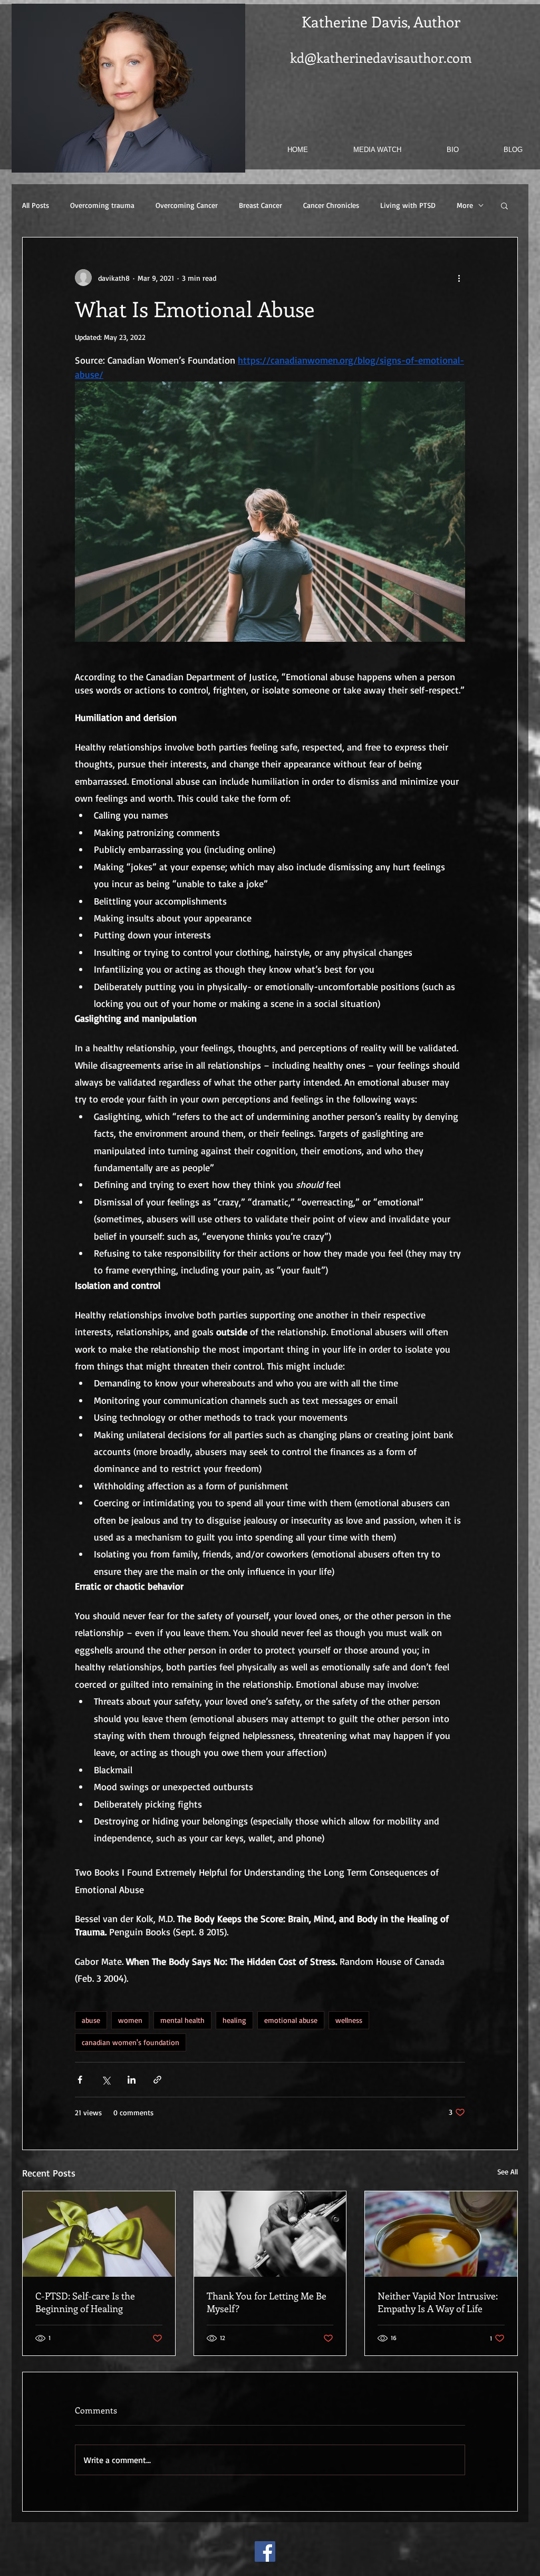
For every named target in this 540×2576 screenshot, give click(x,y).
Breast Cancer (261, 205)
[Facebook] (265, 2551)
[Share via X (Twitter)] (106, 2080)
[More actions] (459, 278)
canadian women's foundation (131, 2042)
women (130, 2020)
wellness (349, 2020)
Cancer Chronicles (331, 205)
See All (508, 2171)
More (465, 205)
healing (234, 2020)
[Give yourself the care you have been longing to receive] (99, 2234)
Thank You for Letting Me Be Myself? (267, 2302)
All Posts (36, 205)
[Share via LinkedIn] (132, 2080)
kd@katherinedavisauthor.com (381, 58)
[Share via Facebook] (80, 2080)
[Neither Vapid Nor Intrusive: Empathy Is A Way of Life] (441, 2234)
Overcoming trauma (102, 205)
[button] (504, 205)
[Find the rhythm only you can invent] (270, 2234)
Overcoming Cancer (187, 205)
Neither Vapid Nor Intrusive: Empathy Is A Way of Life (438, 2302)
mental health (182, 2020)
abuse (91, 2020)
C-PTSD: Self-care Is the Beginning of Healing (85, 2302)
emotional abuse (291, 2020)
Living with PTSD (408, 205)
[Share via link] (157, 2080)
